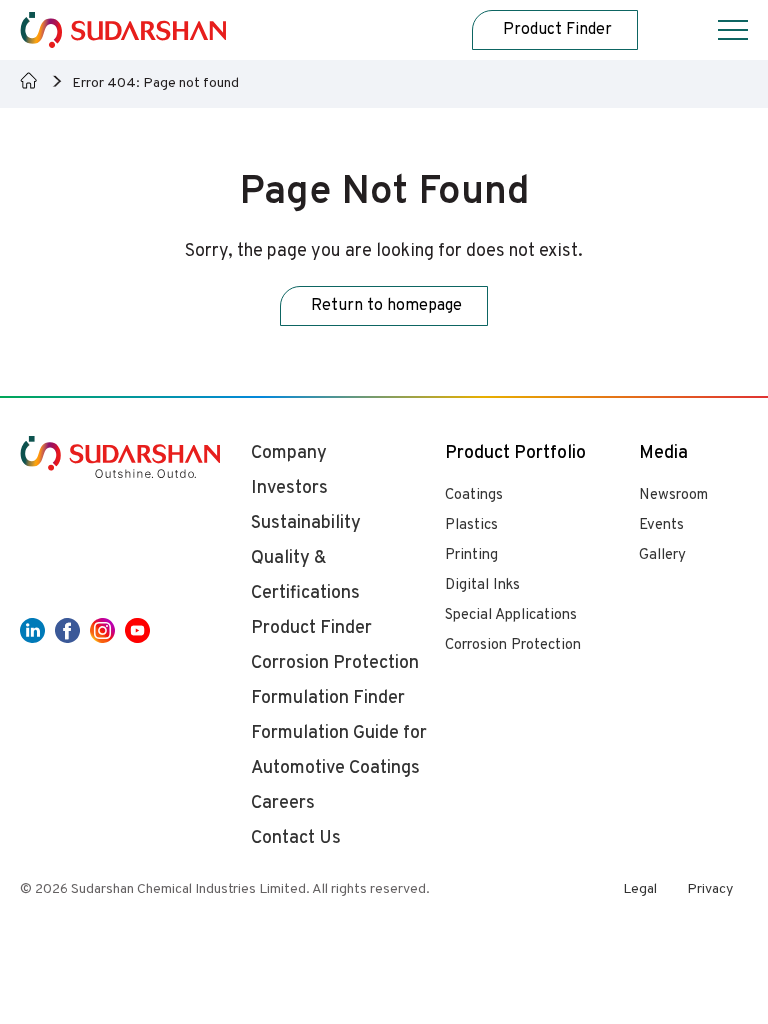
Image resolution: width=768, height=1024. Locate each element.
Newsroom (673, 495)
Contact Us (296, 838)
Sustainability (306, 523)
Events (661, 525)
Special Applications (511, 615)
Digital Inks (482, 585)
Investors (289, 488)
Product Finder (311, 628)
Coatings (474, 495)
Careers (283, 803)
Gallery (662, 555)
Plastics (471, 525)
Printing (471, 555)
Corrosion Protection (513, 645)
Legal (640, 889)
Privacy (710, 889)
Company (289, 453)
